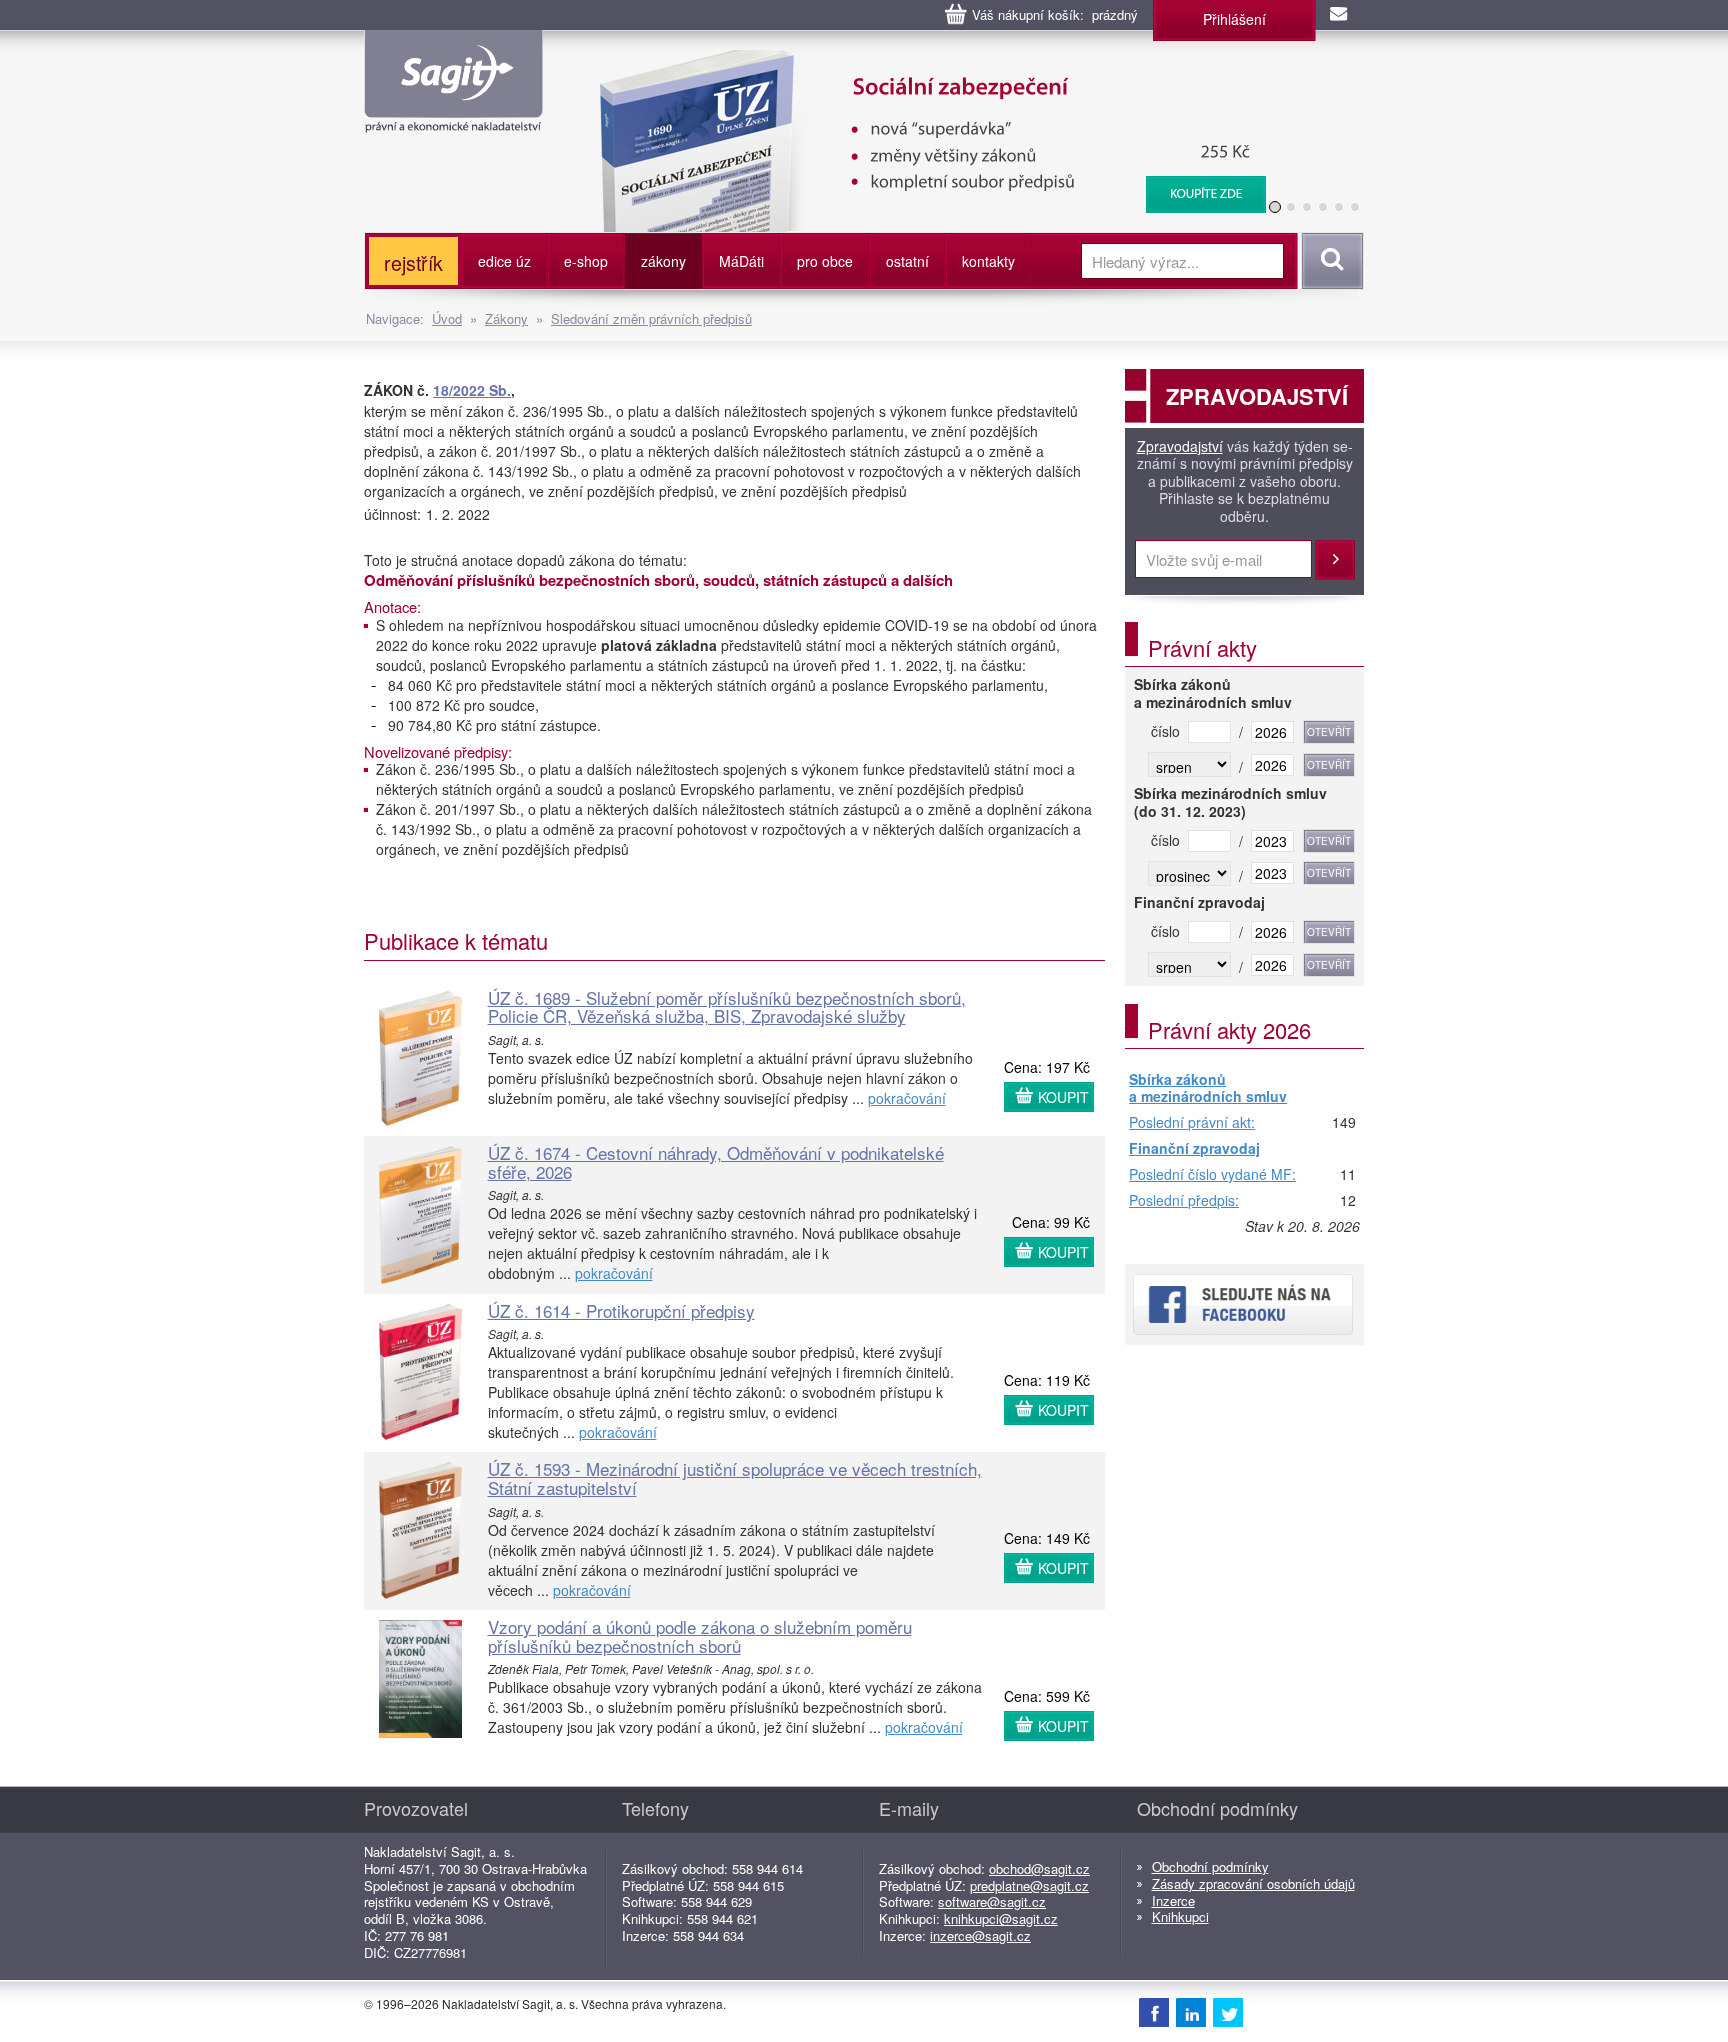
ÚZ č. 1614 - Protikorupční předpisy (621, 1310)
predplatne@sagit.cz (1029, 1885)
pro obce (825, 261)
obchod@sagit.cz (1039, 1868)
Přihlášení (1234, 19)
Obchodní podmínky (1210, 1866)
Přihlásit (1335, 560)
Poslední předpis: (1184, 1201)
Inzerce (1173, 1900)
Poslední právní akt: (1192, 1123)
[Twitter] (1228, 2012)
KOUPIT (1063, 1097)
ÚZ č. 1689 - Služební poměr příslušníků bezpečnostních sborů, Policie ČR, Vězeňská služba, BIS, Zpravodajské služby (727, 1007)
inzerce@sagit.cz (980, 1935)
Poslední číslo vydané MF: (1212, 1175)
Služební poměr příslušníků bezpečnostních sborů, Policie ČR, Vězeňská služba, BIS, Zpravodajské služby (1143, 70)
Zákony (506, 318)
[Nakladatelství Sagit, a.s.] (453, 116)
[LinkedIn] (1191, 2012)
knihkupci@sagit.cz (1001, 1918)
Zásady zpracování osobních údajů (1253, 1883)
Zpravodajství (1180, 447)
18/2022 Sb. (472, 390)
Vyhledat (1329, 261)
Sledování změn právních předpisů (651, 318)
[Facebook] (1154, 2012)
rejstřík (413, 262)
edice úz (504, 261)
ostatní (907, 261)
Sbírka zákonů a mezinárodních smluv (1208, 1088)
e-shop (586, 261)
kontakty (988, 261)
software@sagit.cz (992, 1901)
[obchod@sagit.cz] (1340, 15)
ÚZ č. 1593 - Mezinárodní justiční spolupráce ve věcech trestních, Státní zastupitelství (735, 1478)
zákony (663, 261)
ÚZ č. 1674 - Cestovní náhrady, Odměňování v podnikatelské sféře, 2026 (716, 1162)
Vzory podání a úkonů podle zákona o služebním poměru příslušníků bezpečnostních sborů (700, 1636)
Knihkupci (1180, 1916)
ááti (741, 261)
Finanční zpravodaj (1194, 1149)
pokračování (907, 1098)
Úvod (447, 318)
